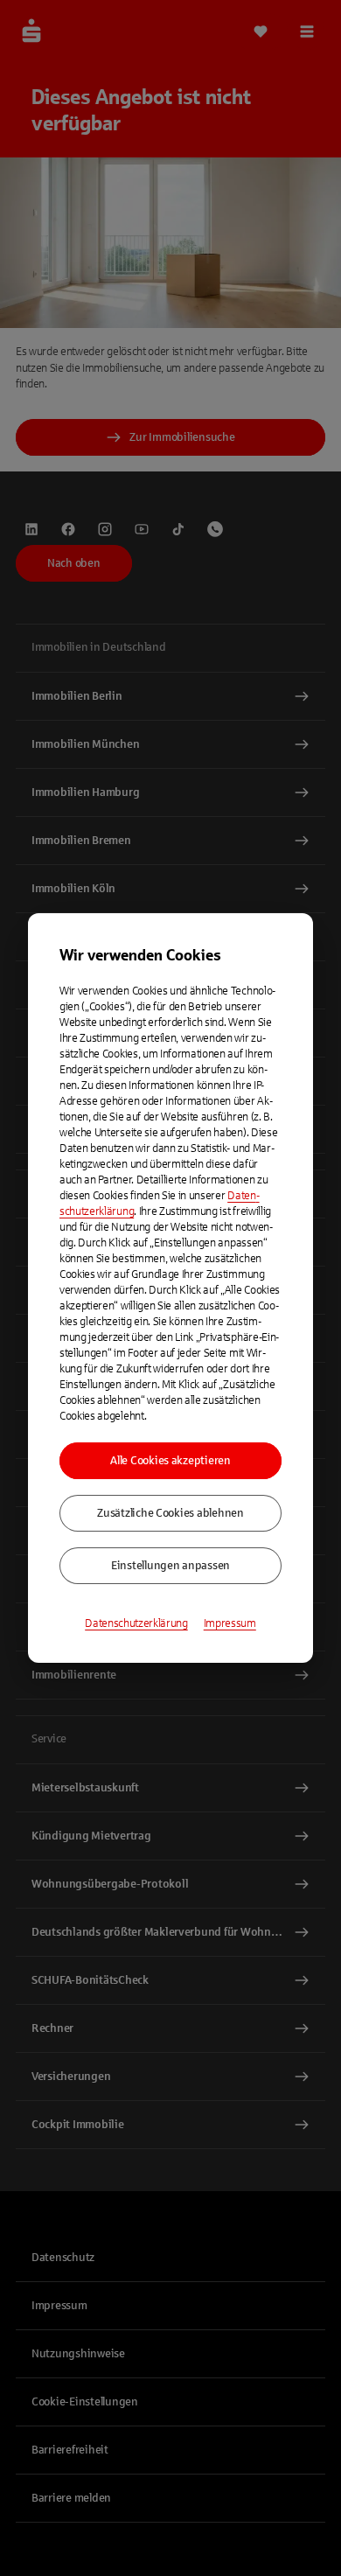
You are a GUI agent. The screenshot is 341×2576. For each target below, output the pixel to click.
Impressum (230, 1623)
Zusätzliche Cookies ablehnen (170, 1513)
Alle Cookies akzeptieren (170, 1461)
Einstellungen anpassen (170, 1566)
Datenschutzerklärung (136, 1623)
